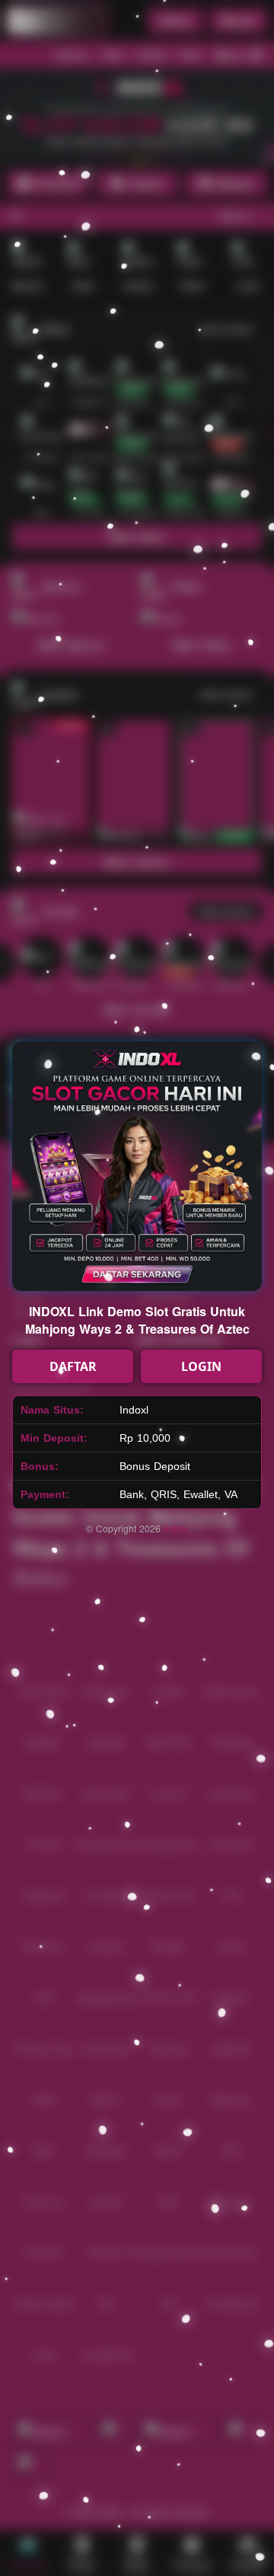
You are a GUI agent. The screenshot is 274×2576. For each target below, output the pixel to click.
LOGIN (201, 1366)
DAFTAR (73, 1366)
